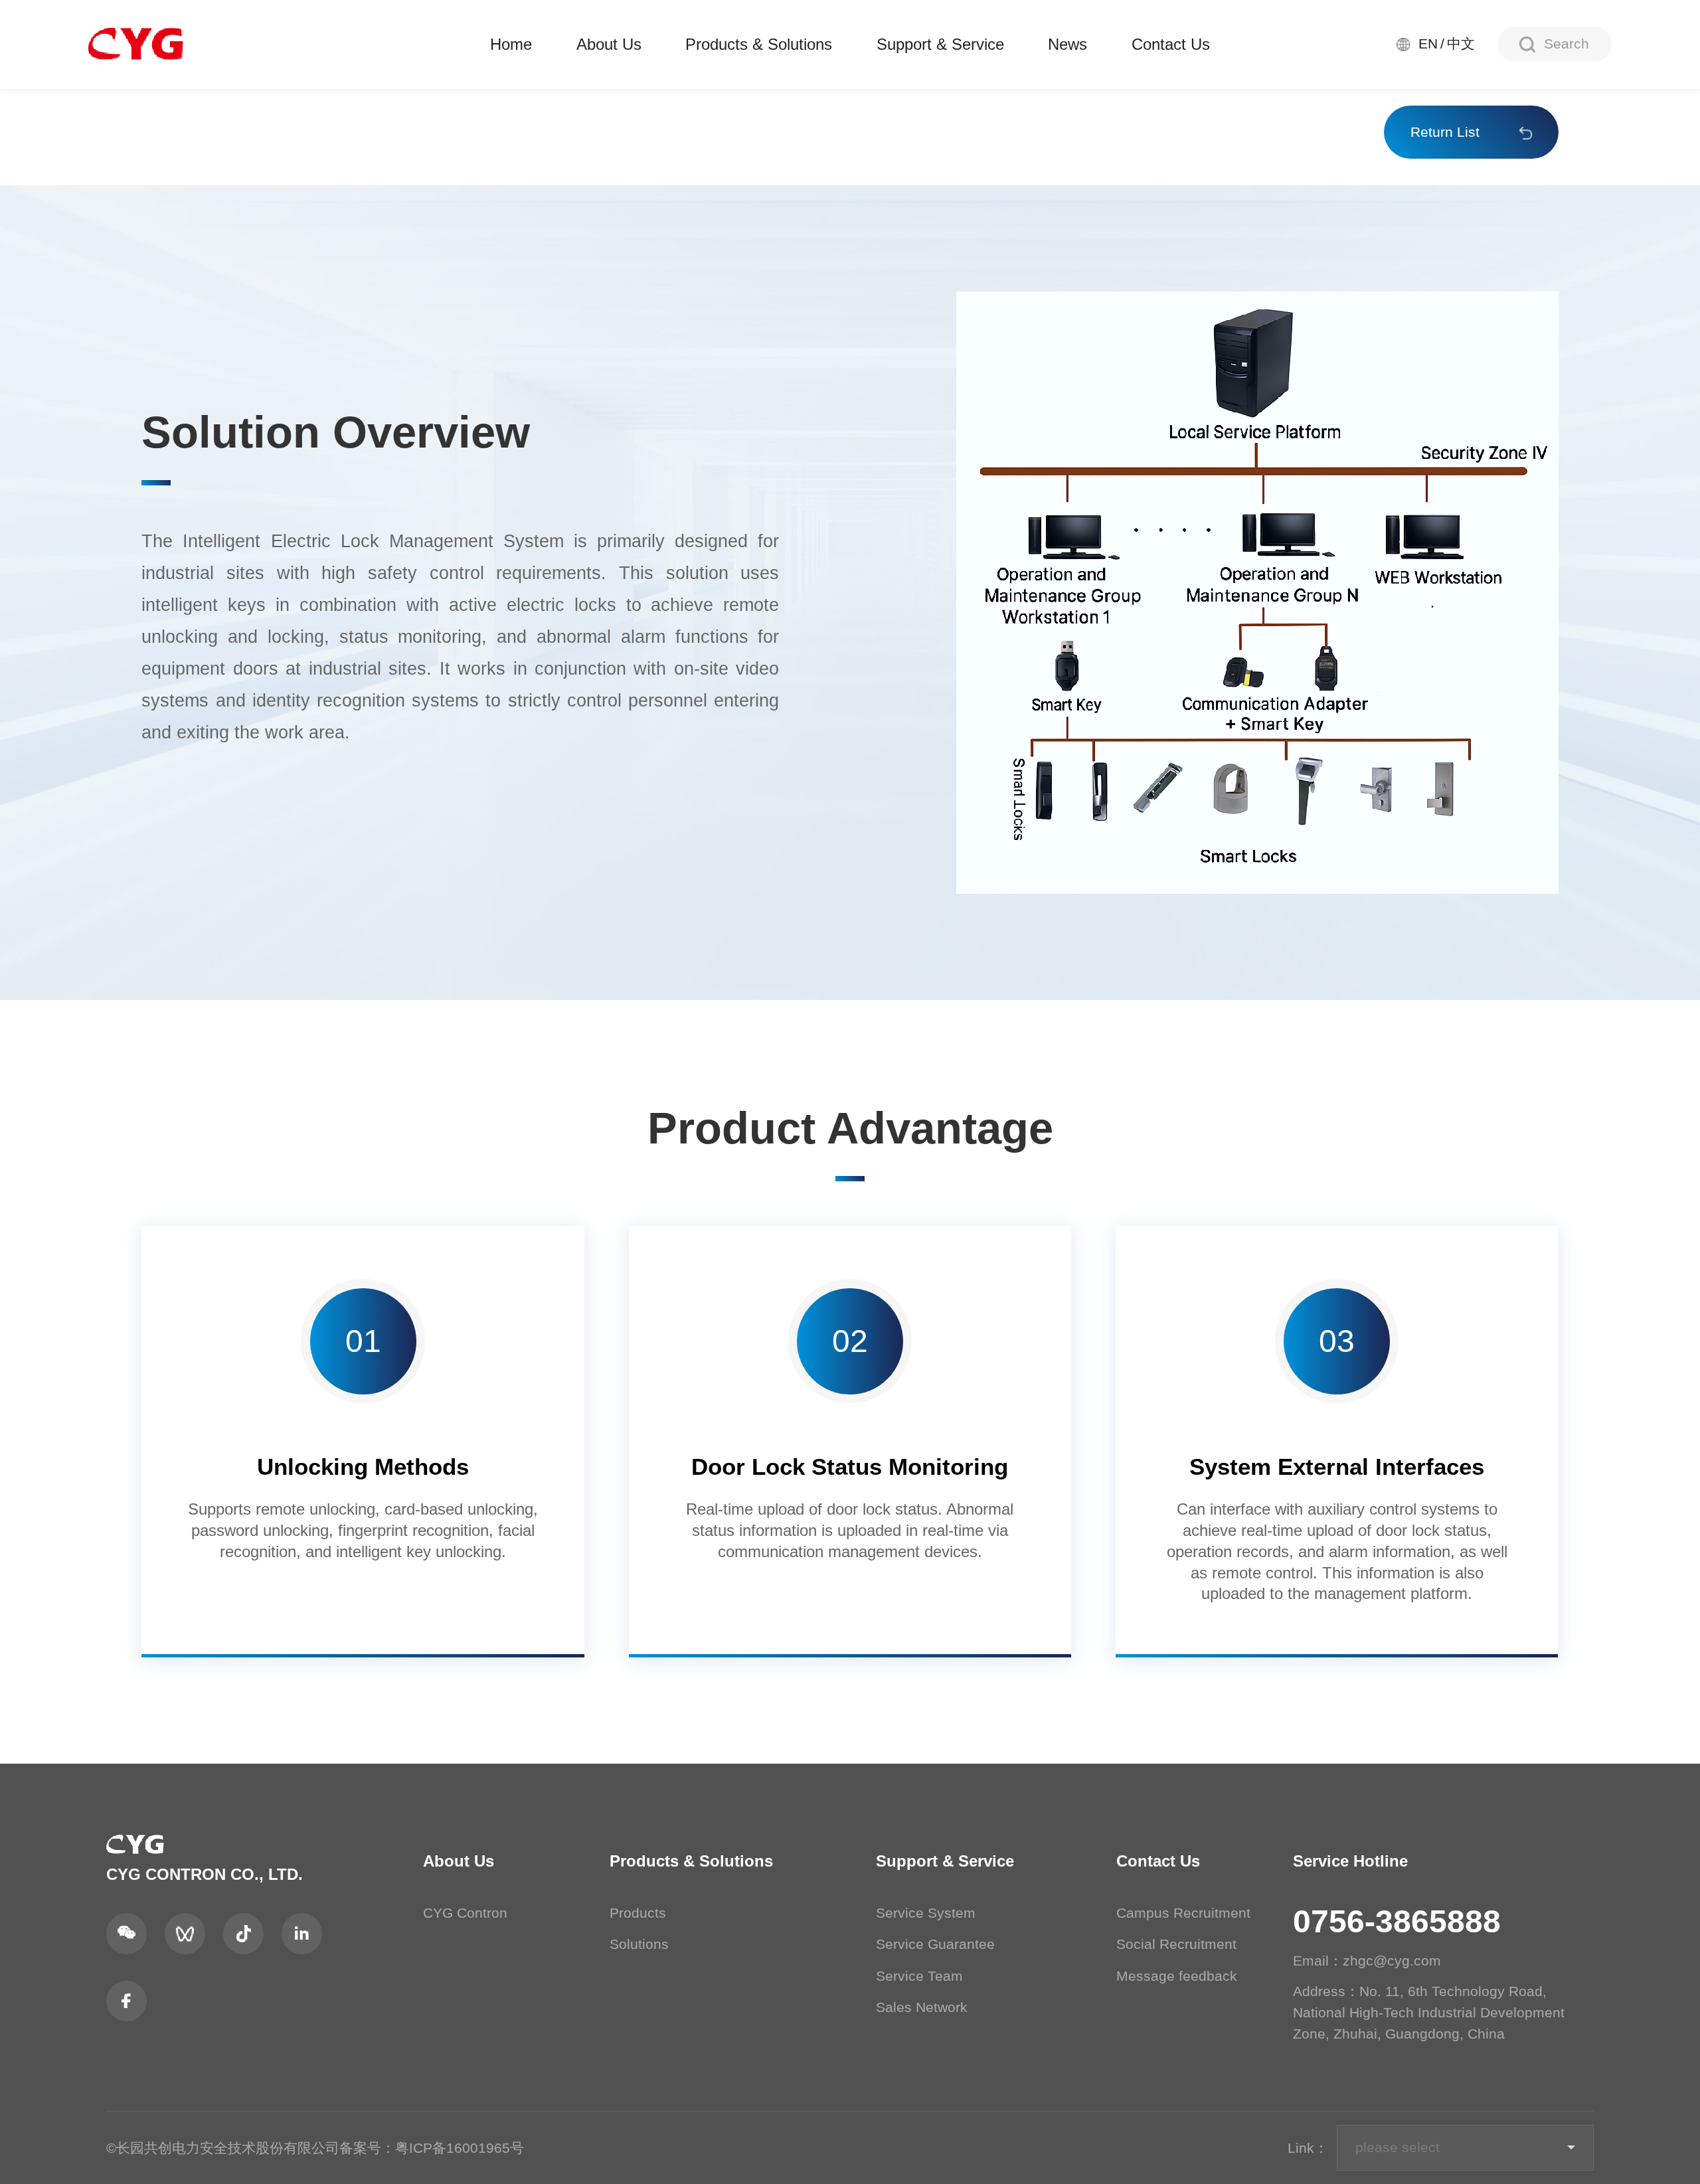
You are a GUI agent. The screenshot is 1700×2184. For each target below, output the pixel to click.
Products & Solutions (759, 44)
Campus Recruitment (1183, 1913)
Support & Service (940, 44)
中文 (1461, 44)
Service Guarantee (935, 1944)
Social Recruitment (1176, 1944)
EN (1428, 44)
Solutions (639, 1944)
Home (511, 44)
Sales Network (922, 2007)
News (1067, 44)
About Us (609, 44)
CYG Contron (465, 1913)
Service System (926, 1913)
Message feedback (1177, 1976)
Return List (1445, 132)
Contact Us (1171, 44)
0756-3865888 (1397, 1921)
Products (638, 1913)
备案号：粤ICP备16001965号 (432, 2148)
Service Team (919, 1976)
